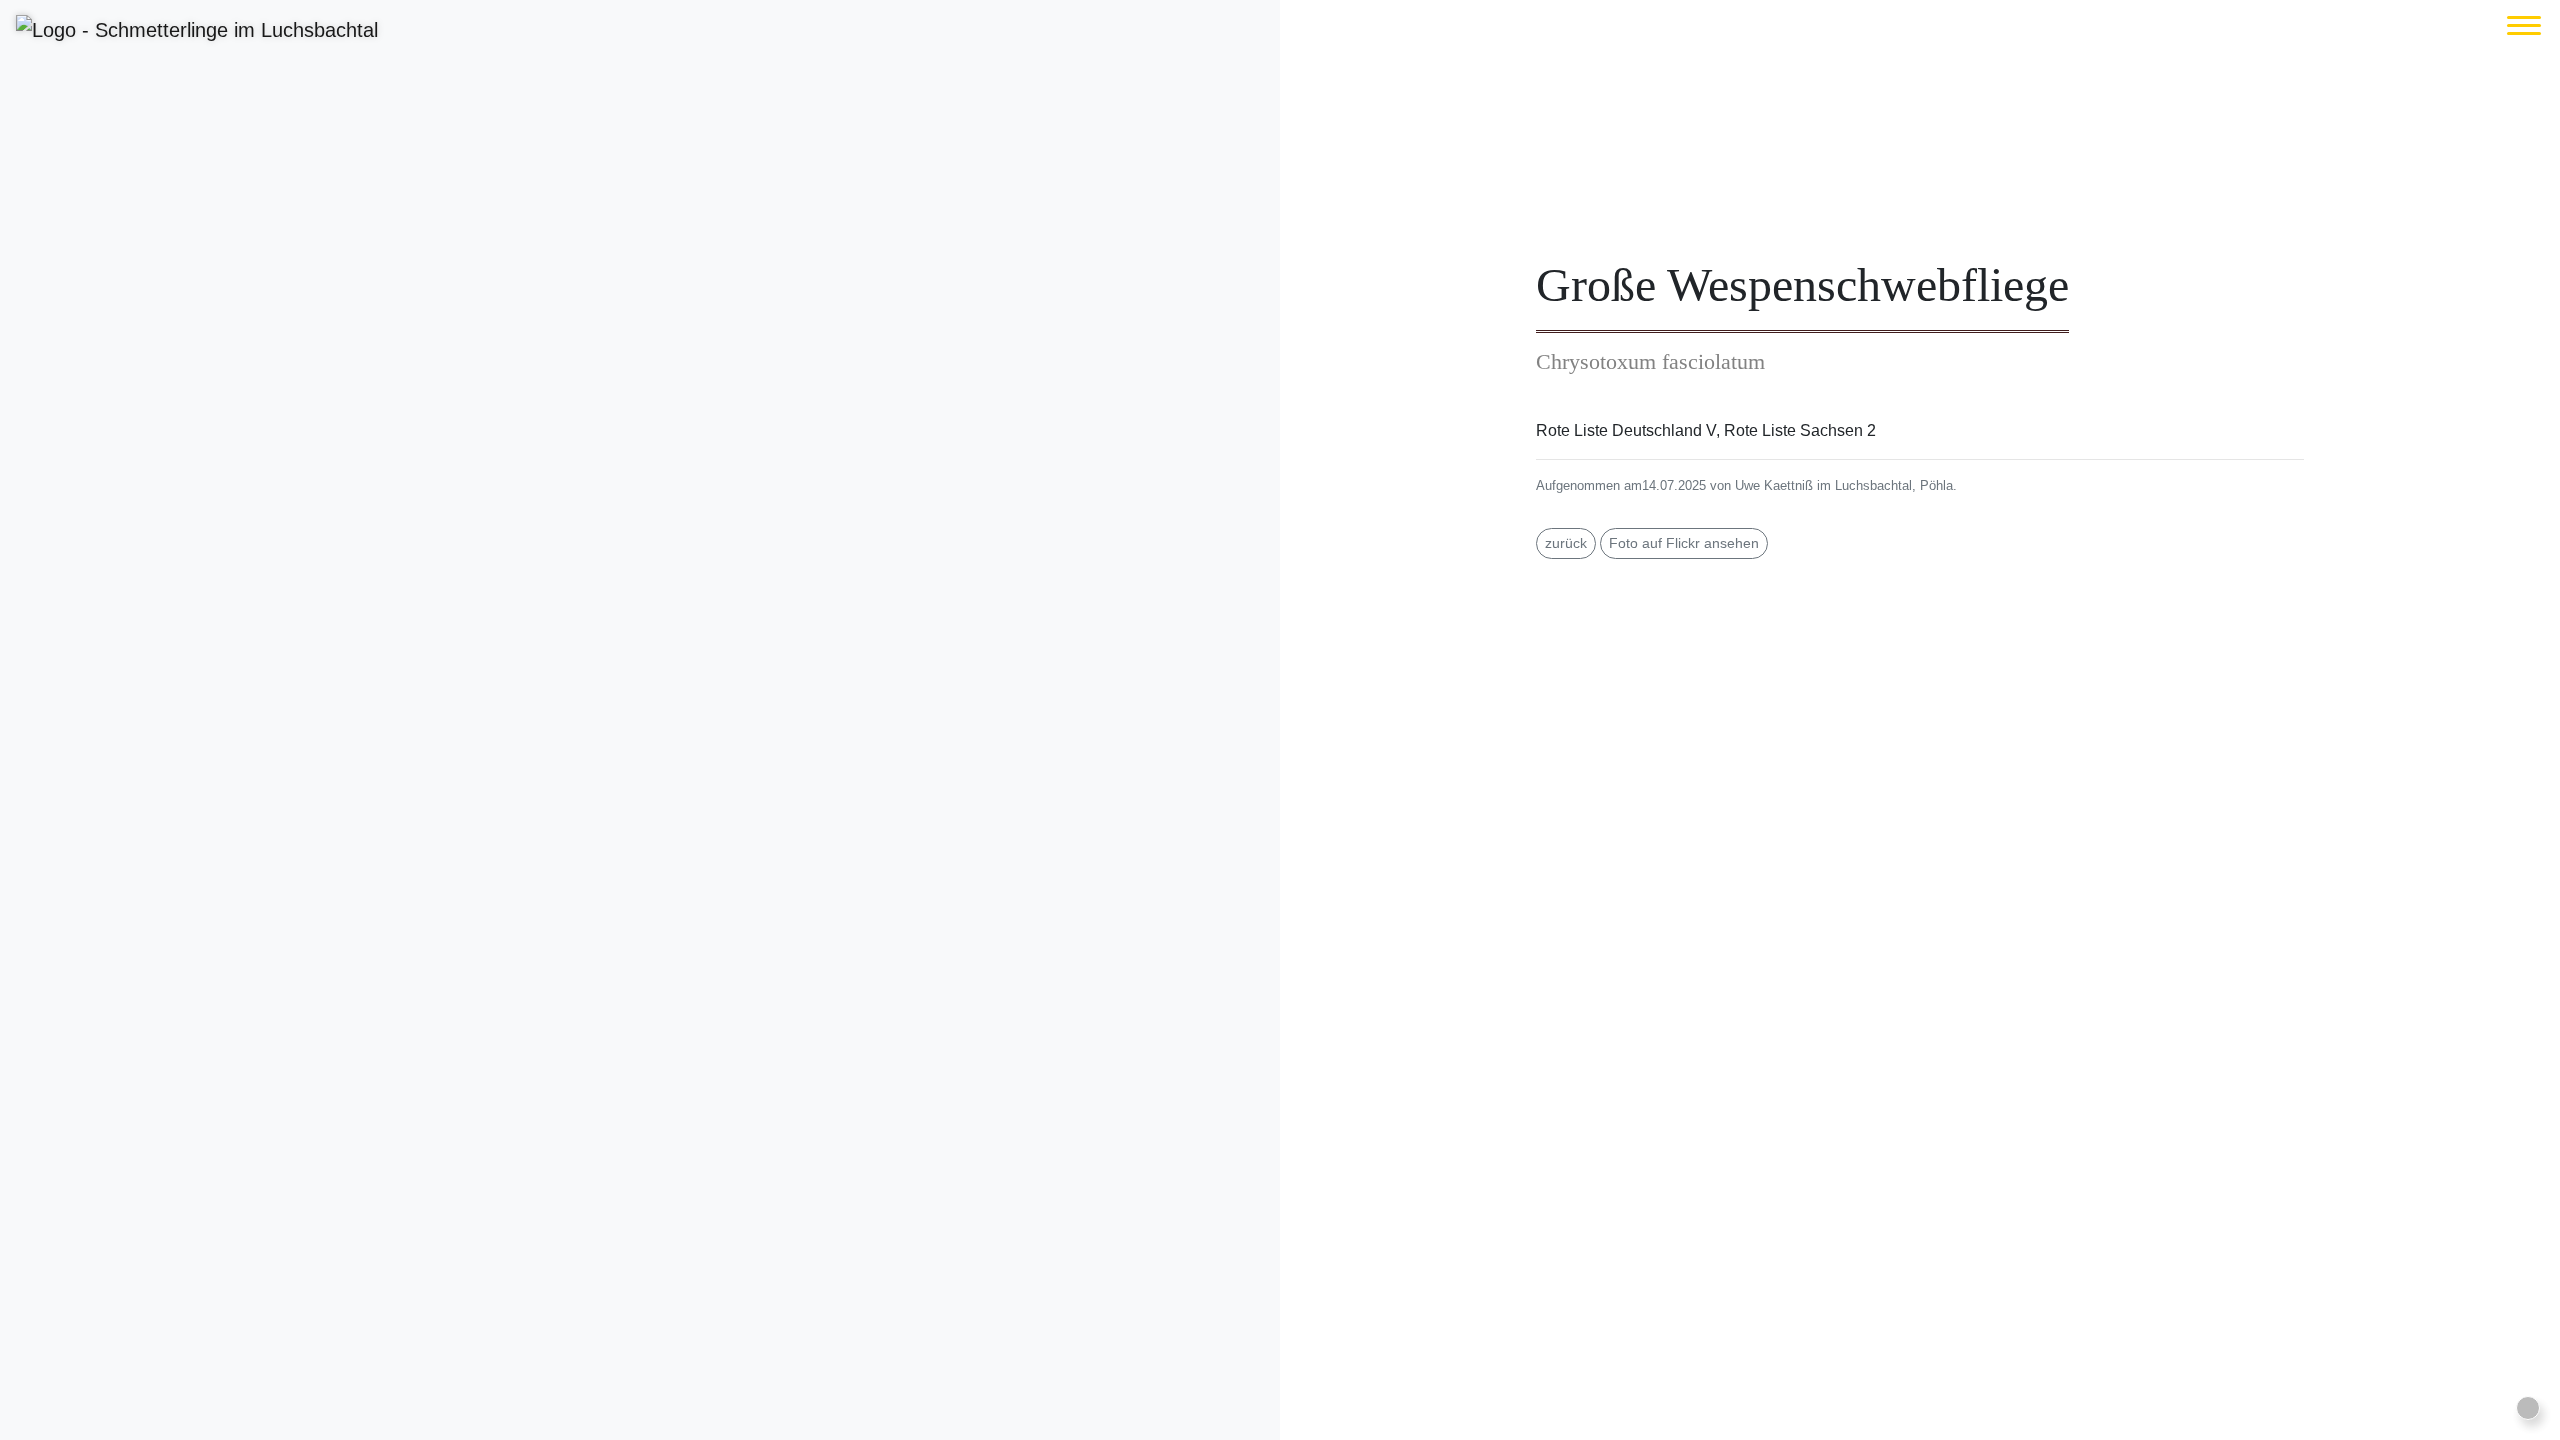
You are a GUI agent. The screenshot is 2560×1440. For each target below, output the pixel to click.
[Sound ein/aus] (2528, 1408)
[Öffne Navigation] (2524, 25)
